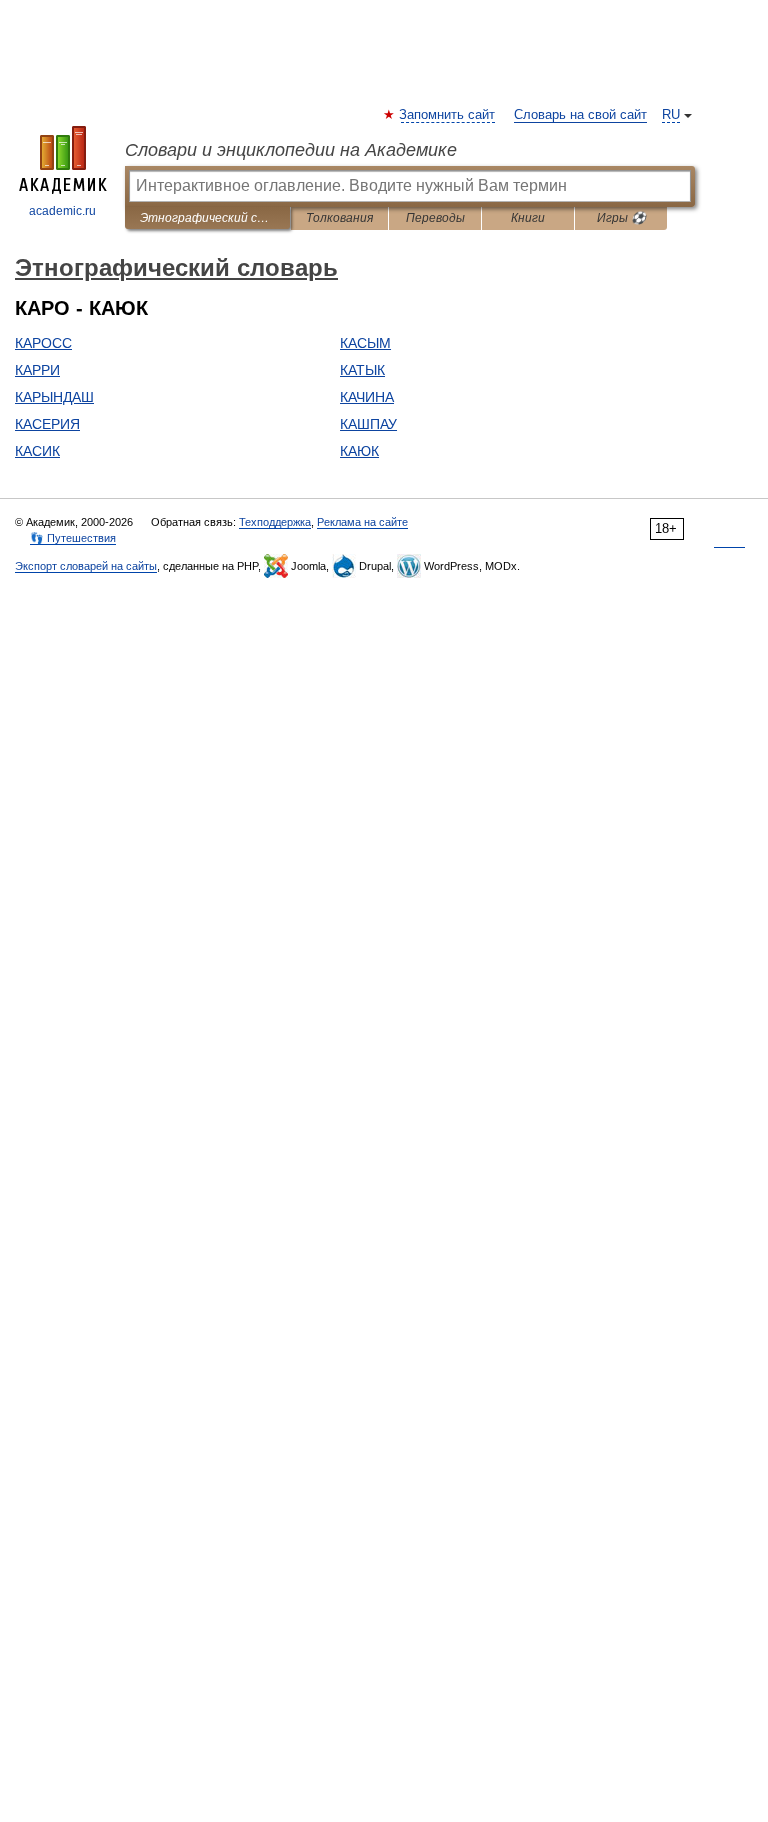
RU (671, 115)
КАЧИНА (367, 397)
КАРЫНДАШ (54, 397)
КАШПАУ (368, 424)
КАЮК (359, 451)
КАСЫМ (365, 343)
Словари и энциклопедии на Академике (291, 150)
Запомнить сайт (448, 115)
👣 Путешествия (73, 538)
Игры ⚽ (621, 218)
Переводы (435, 218)
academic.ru (62, 211)
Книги (528, 218)
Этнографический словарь (207, 218)
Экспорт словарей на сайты (86, 566)
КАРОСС (43, 343)
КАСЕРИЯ (47, 424)
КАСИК (37, 451)
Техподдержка (275, 522)
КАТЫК (362, 370)
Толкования (339, 218)
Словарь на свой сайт (580, 115)
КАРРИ (37, 370)
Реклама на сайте (362, 522)
